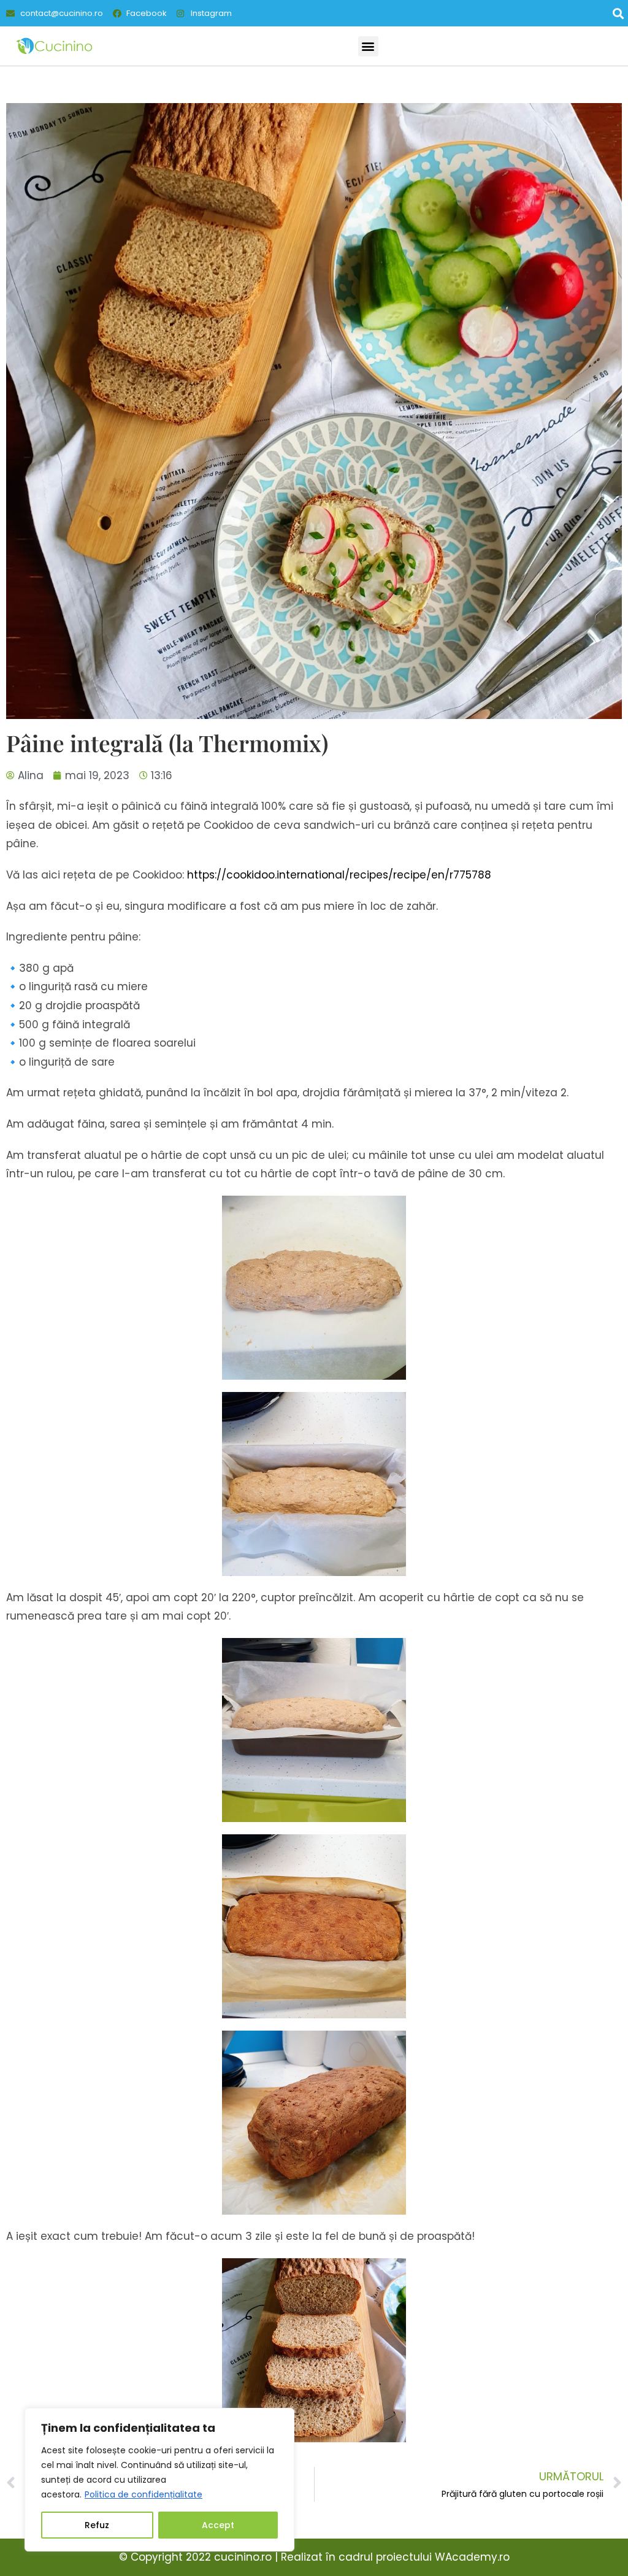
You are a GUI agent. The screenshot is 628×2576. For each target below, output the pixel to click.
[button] (618, 13)
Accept (218, 2525)
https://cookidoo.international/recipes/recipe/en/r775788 (339, 875)
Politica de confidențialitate (144, 2494)
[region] (159, 2480)
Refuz (97, 2525)
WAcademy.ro (472, 2557)
